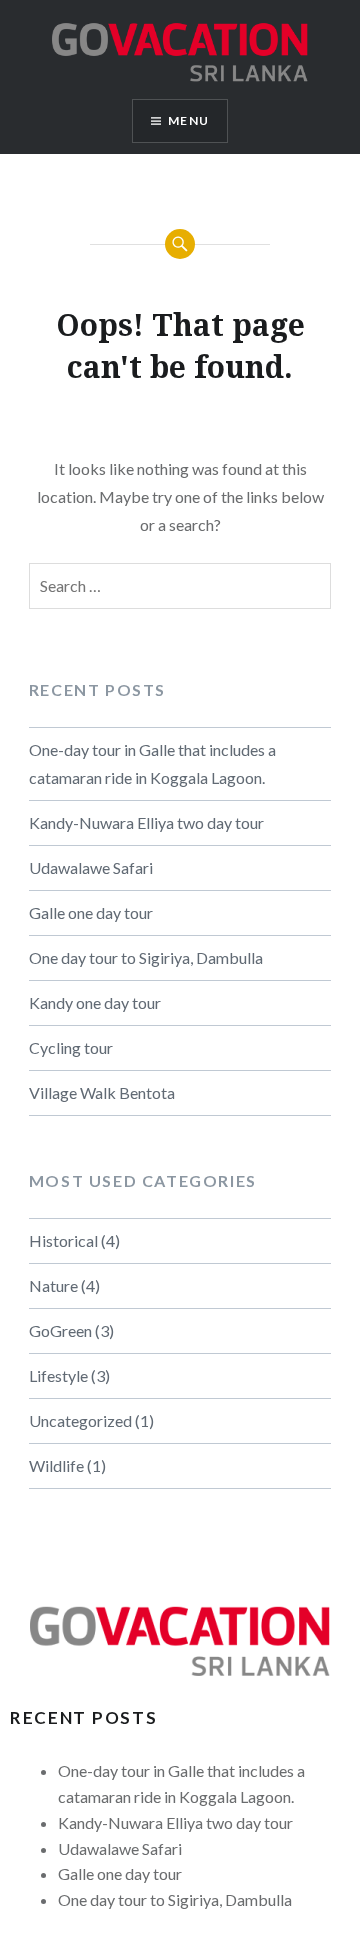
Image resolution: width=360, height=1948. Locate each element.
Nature (53, 1285)
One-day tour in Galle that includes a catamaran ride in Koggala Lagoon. (152, 763)
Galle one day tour (91, 912)
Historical (63, 1240)
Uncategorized (80, 1420)
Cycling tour (71, 1047)
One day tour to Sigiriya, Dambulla (146, 957)
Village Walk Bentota (102, 1092)
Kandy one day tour (95, 1002)
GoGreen (60, 1330)
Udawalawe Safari (91, 867)
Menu (188, 120)
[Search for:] (180, 586)
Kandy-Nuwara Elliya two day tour (146, 822)
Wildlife (56, 1465)
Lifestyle (58, 1375)
